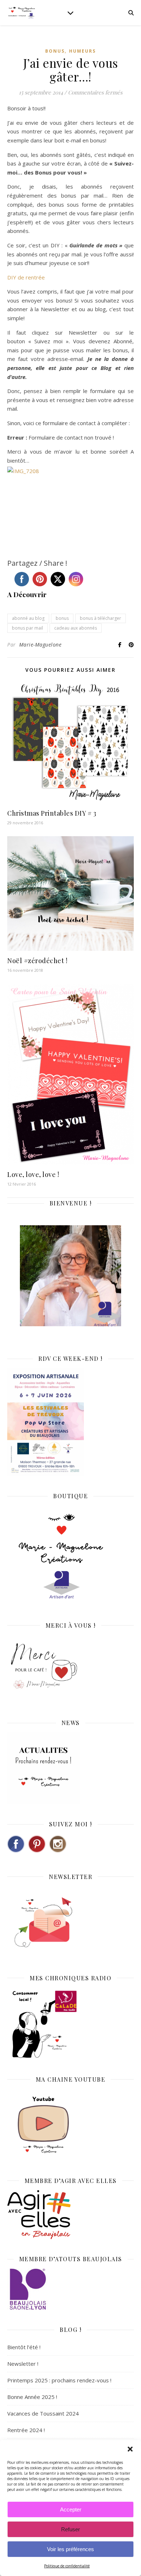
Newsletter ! (23, 2364)
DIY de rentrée (26, 277)
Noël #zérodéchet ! (37, 961)
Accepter (71, 2509)
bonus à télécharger (101, 618)
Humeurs (82, 51)
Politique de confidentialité (67, 2566)
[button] (130, 2449)
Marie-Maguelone (40, 645)
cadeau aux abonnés (76, 628)
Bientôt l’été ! (24, 2347)
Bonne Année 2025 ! (32, 2397)
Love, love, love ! (33, 1174)
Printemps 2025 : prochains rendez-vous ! (59, 2380)
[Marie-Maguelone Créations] (22, 12)
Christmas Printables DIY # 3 (52, 813)
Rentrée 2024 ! (26, 2430)
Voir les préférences (70, 2549)
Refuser (70, 2529)
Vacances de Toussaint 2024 (43, 2413)
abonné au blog (28, 618)
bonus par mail (27, 628)
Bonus (55, 51)
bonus (62, 618)
